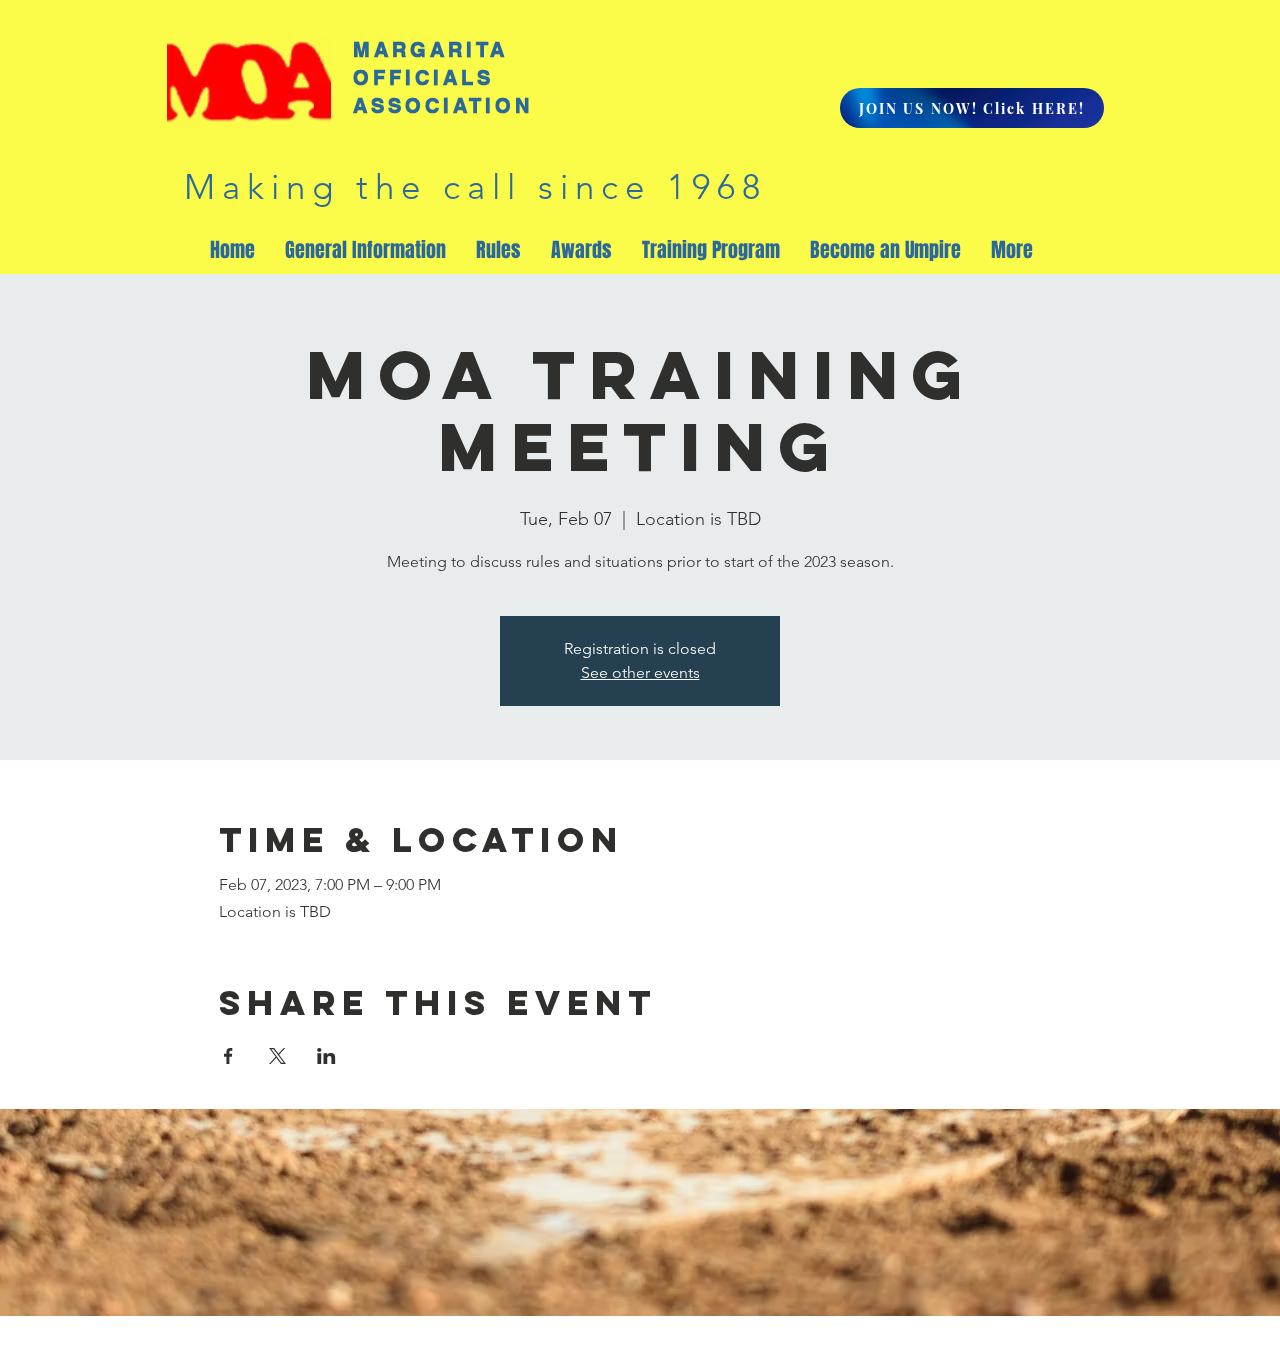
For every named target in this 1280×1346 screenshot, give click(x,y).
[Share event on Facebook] (228, 1056)
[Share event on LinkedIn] (326, 1056)
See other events (640, 672)
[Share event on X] (277, 1056)
